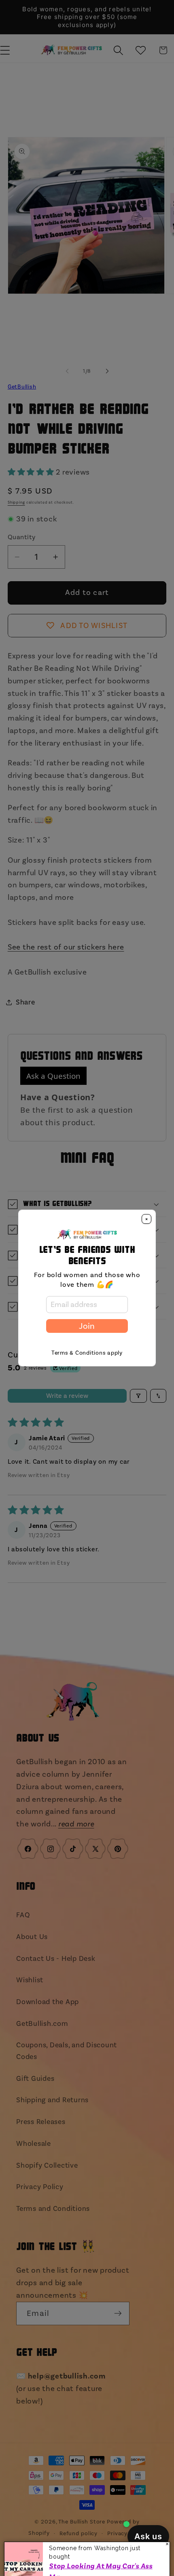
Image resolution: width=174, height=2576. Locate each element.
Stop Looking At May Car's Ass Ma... (101, 2554)
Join (87, 1326)
